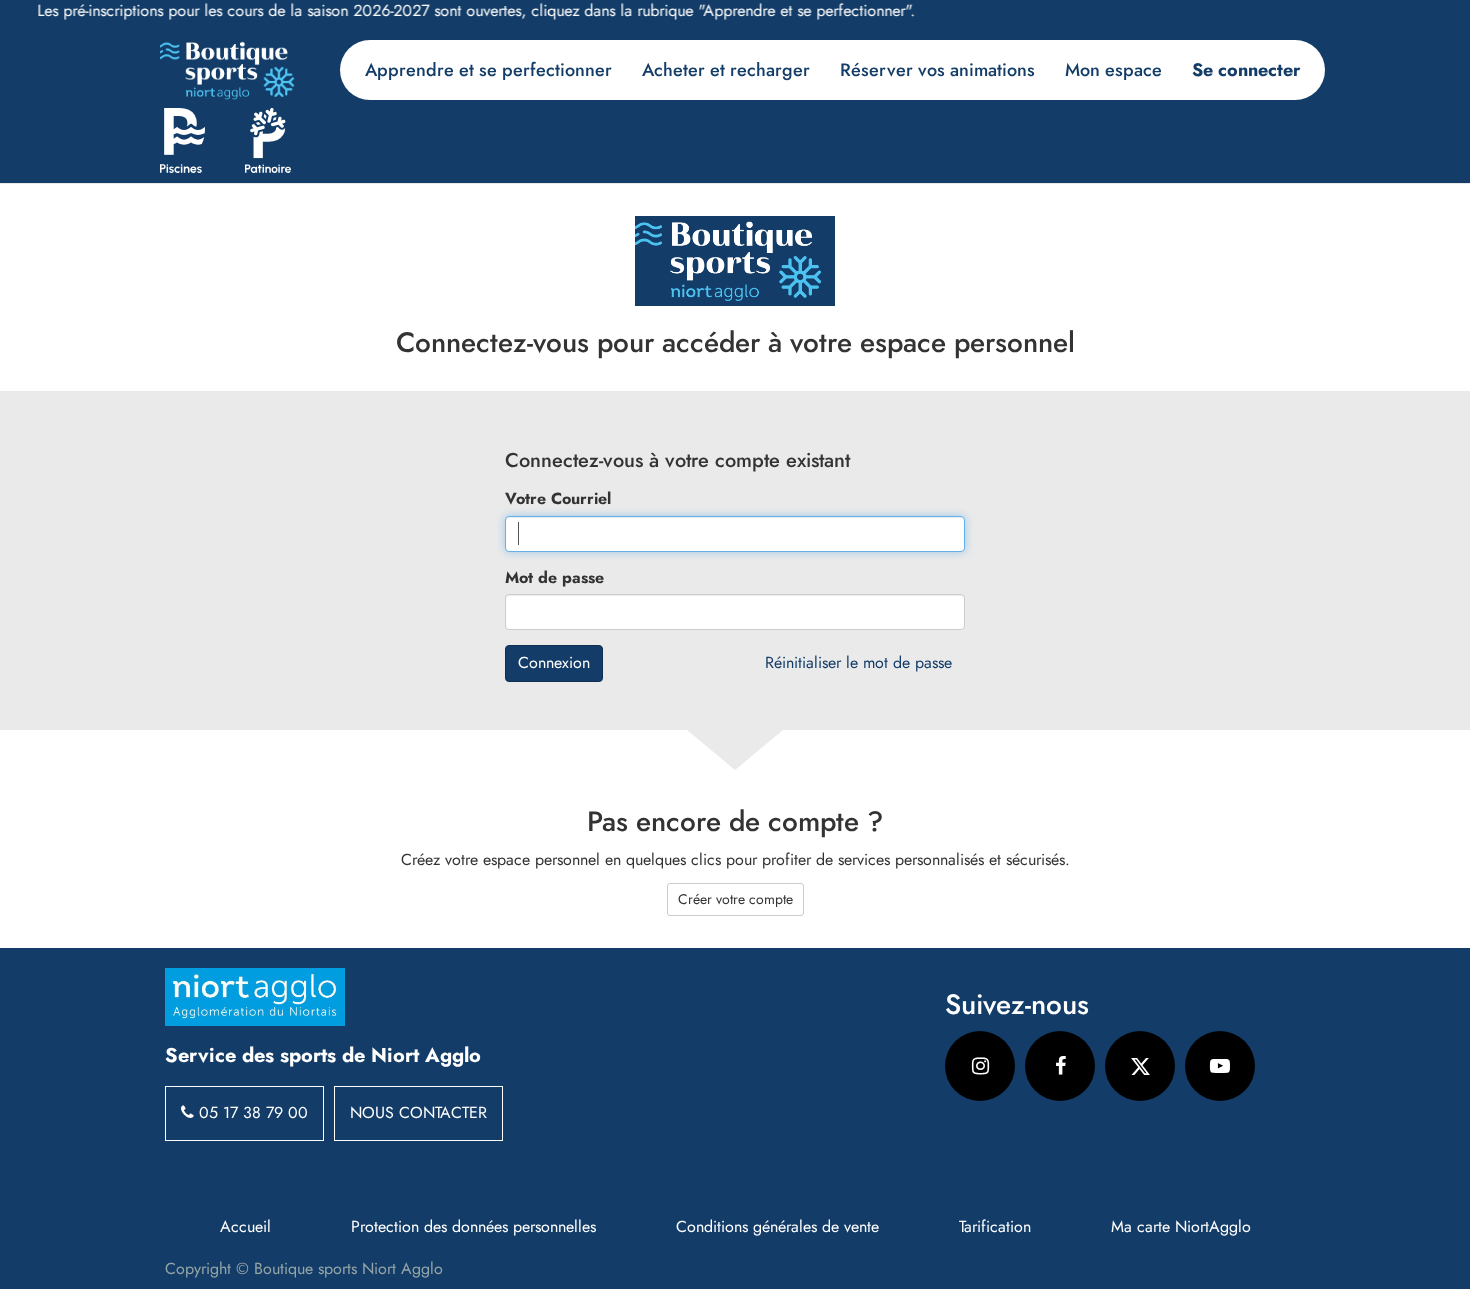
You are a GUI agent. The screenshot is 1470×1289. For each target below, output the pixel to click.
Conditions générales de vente (777, 1227)
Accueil (245, 1227)
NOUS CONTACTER (418, 1112)
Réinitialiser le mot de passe (858, 662)
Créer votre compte (735, 899)
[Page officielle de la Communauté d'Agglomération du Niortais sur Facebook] (1060, 1066)
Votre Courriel (558, 499)
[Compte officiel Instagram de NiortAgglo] (980, 1066)
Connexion (554, 662)
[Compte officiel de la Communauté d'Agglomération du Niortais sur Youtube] (1220, 1066)
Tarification (995, 1227)
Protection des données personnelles (473, 1227)
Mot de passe (554, 578)
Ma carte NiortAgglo (1181, 1227)
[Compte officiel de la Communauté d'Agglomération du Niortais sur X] (1140, 1066)
